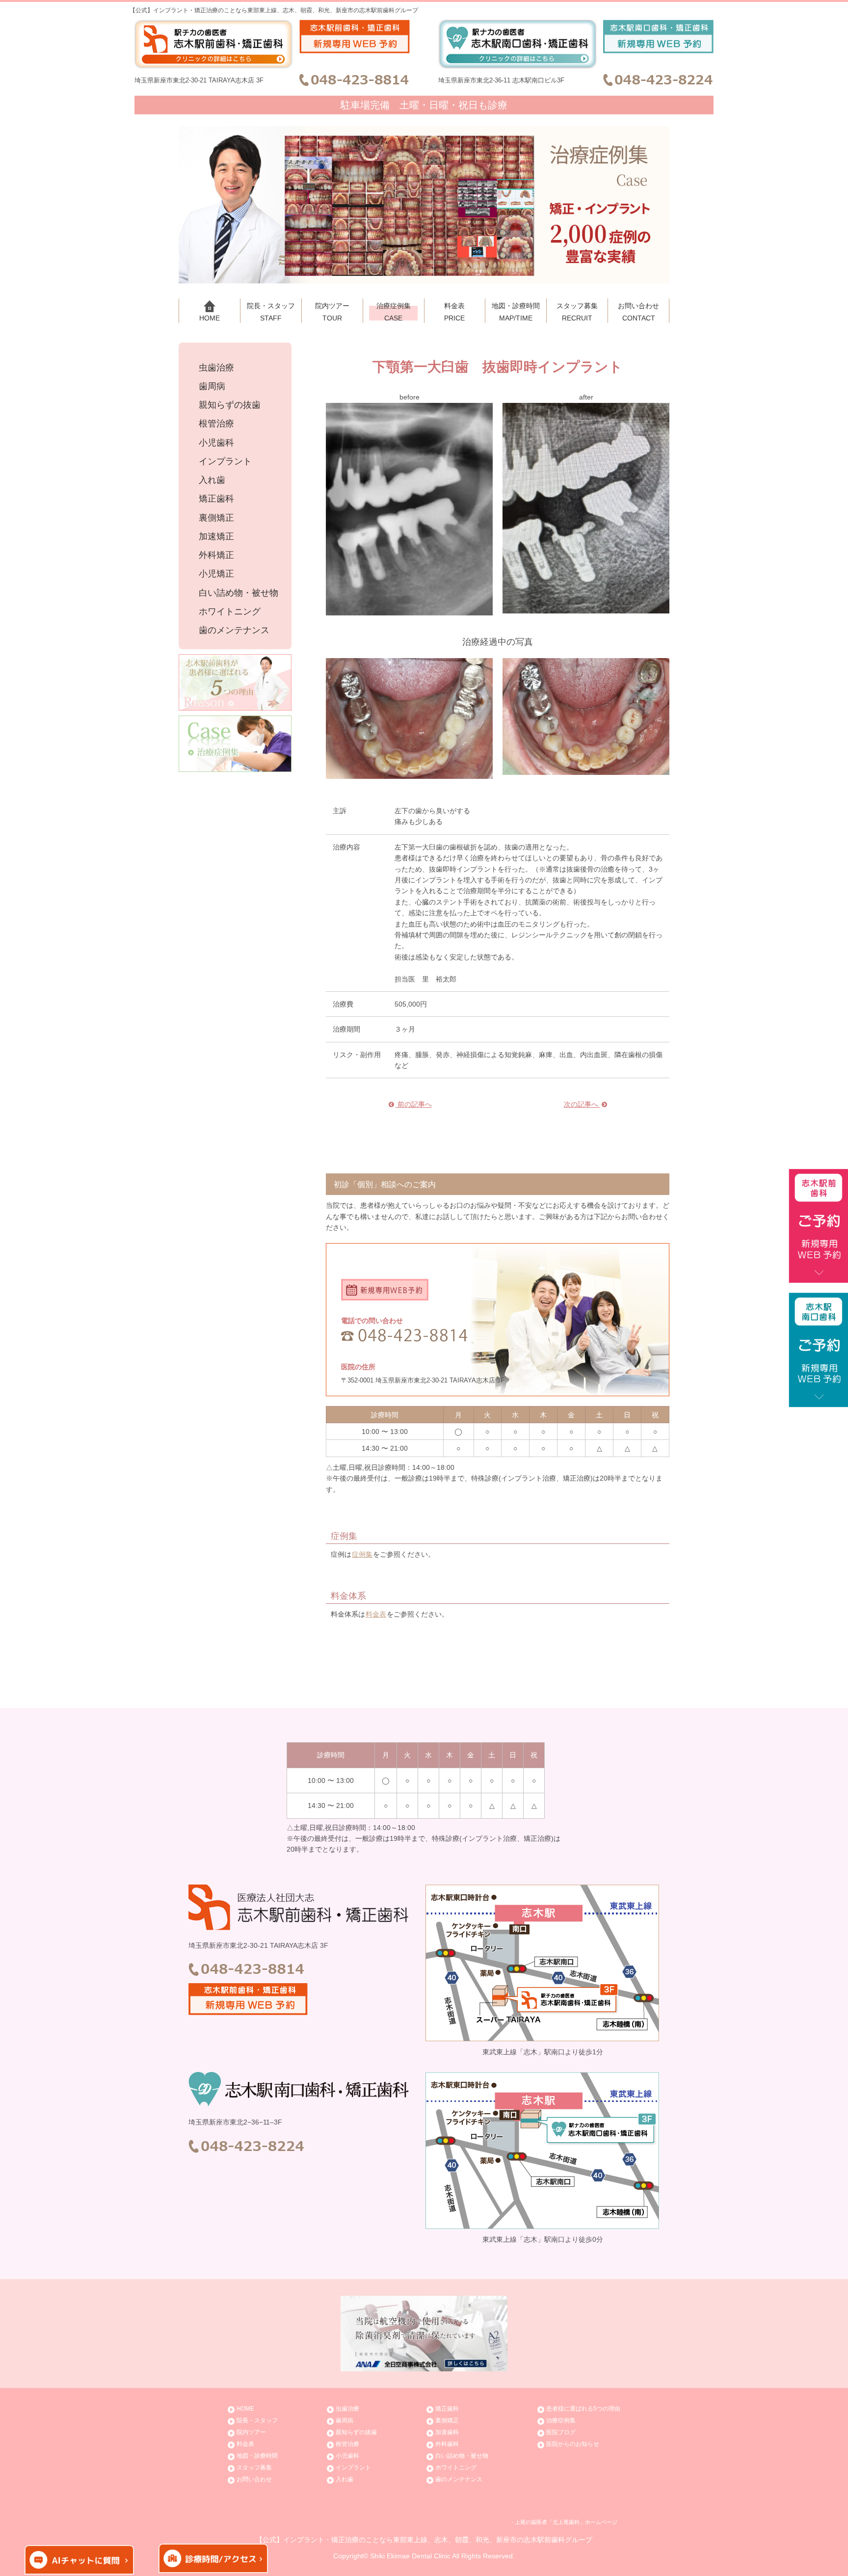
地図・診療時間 (257, 2456)
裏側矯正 (216, 518)
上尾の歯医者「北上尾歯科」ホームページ (566, 2522)
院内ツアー (251, 2432)
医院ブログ (561, 2432)
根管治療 (216, 424)
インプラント (225, 462)
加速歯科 (447, 2432)
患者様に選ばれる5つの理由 (583, 2409)
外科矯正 (216, 555)
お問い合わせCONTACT (638, 312)
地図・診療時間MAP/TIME (516, 312)
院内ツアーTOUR (332, 312)
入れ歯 (212, 480)
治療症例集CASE (394, 312)
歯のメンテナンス (234, 630)
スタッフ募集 (254, 2468)
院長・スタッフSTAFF (271, 312)
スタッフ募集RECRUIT (577, 312)
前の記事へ (414, 1104)
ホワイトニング (230, 612)
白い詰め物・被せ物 (238, 593)
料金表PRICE (454, 312)
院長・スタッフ (257, 2420)
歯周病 (212, 386)
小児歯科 (216, 443)
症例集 (362, 1554)
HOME (210, 318)
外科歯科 (447, 2444)
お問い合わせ (254, 2479)
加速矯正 (216, 537)
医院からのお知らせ (573, 2444)
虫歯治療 (216, 368)
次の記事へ (582, 1104)
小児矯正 (216, 574)
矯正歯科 (216, 499)
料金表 (376, 1614)
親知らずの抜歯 (230, 405)
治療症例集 (561, 2420)
